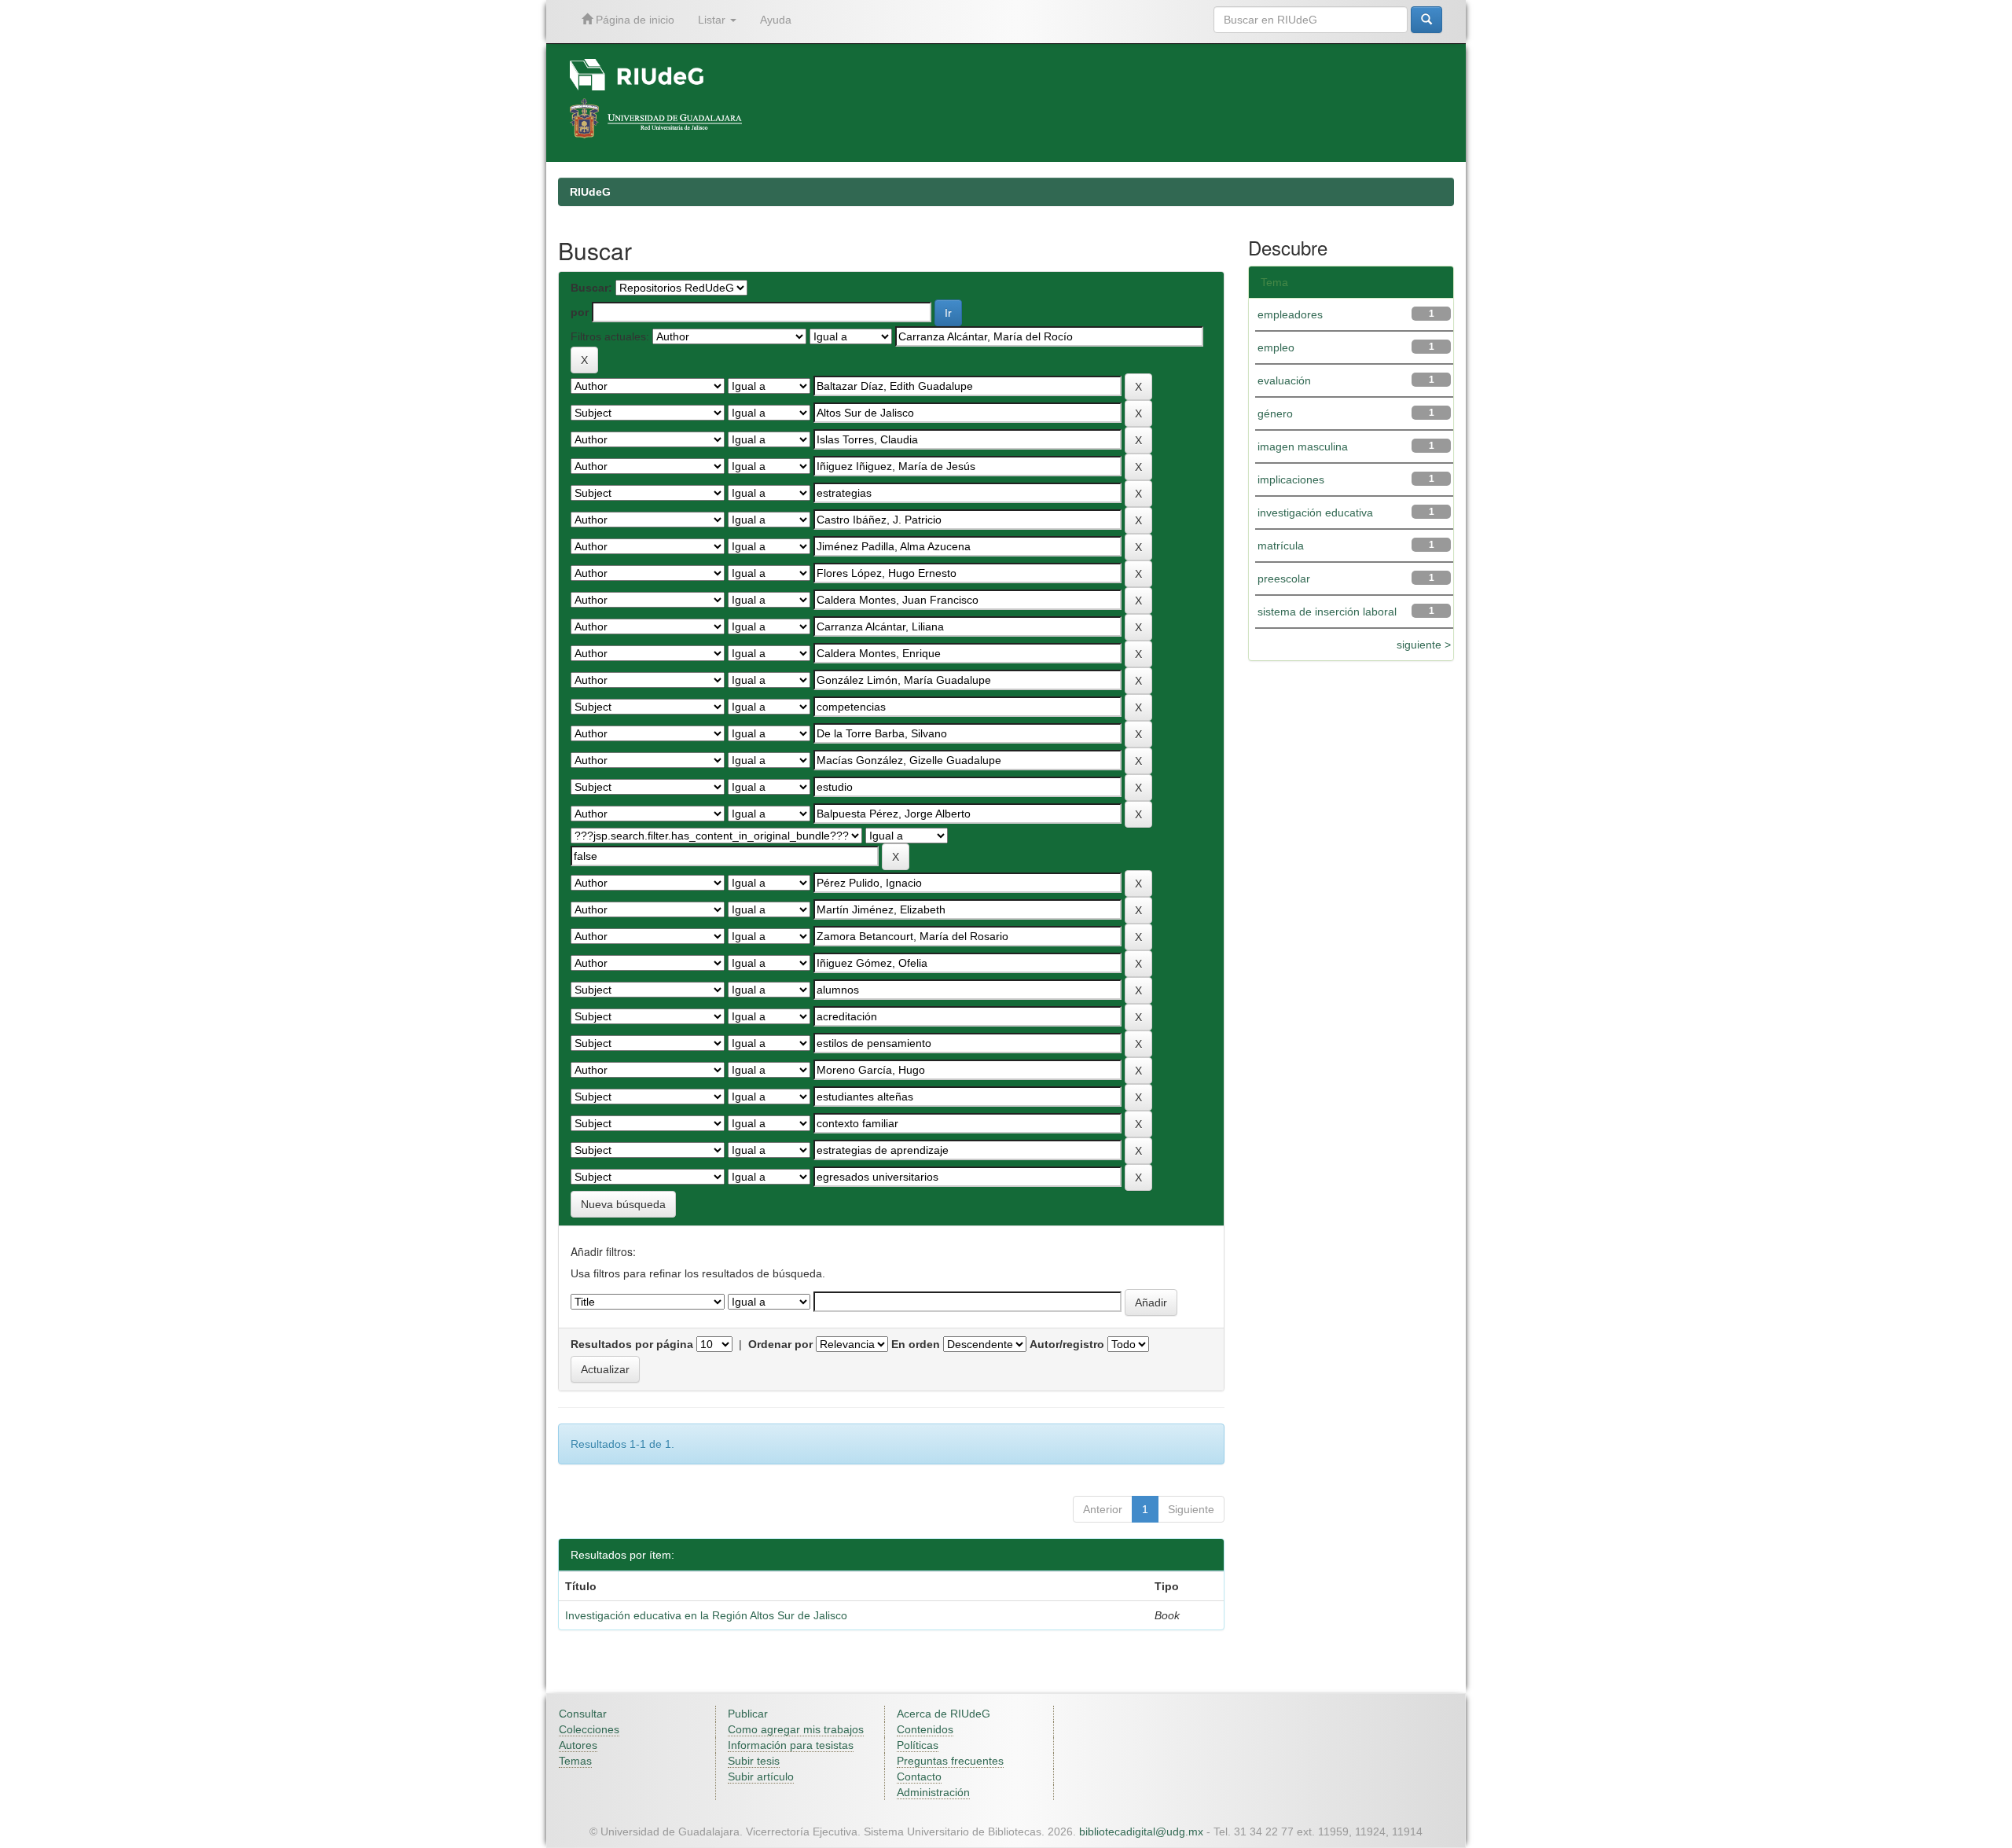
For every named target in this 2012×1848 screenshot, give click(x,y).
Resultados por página (632, 1344)
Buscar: (591, 288)
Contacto (919, 1776)
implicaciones (1291, 479)
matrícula (1281, 546)
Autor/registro (1067, 1344)
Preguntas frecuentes (950, 1761)
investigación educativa (1315, 513)
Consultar (583, 1714)
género (1275, 413)
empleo (1276, 347)
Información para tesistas (791, 1745)
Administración (933, 1792)
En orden (916, 1344)
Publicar (748, 1714)
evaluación (1284, 380)
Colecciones (589, 1729)
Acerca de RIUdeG (944, 1714)
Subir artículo (761, 1776)
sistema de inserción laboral (1327, 612)
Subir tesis (754, 1761)
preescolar (1284, 579)
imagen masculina (1303, 446)
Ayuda (776, 20)
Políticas (918, 1745)
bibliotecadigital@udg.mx (1141, 1831)
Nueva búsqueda (623, 1204)
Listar (713, 20)
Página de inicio (633, 20)
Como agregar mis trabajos (796, 1729)
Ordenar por (780, 1344)
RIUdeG (590, 192)
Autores (578, 1745)
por (580, 312)
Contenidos (925, 1729)
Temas (575, 1761)
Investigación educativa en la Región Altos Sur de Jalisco (706, 1615)
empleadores (1290, 314)
